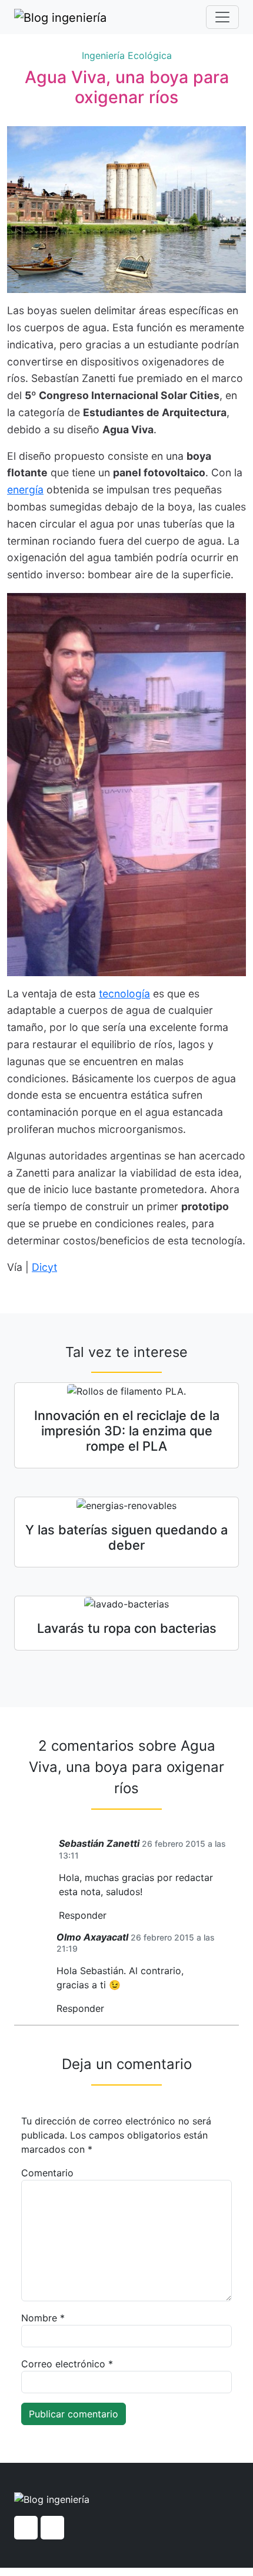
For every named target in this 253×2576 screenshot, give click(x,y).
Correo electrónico (67, 2364)
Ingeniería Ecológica (127, 55)
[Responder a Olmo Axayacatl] (108, 2009)
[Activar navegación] (222, 17)
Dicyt (44, 1267)
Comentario (47, 2173)
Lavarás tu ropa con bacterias (127, 1628)
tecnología (124, 994)
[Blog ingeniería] (60, 17)
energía (25, 490)
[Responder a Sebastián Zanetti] (111, 1915)
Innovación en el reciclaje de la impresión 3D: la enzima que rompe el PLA (127, 1431)
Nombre (43, 2318)
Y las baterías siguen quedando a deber (126, 1537)
